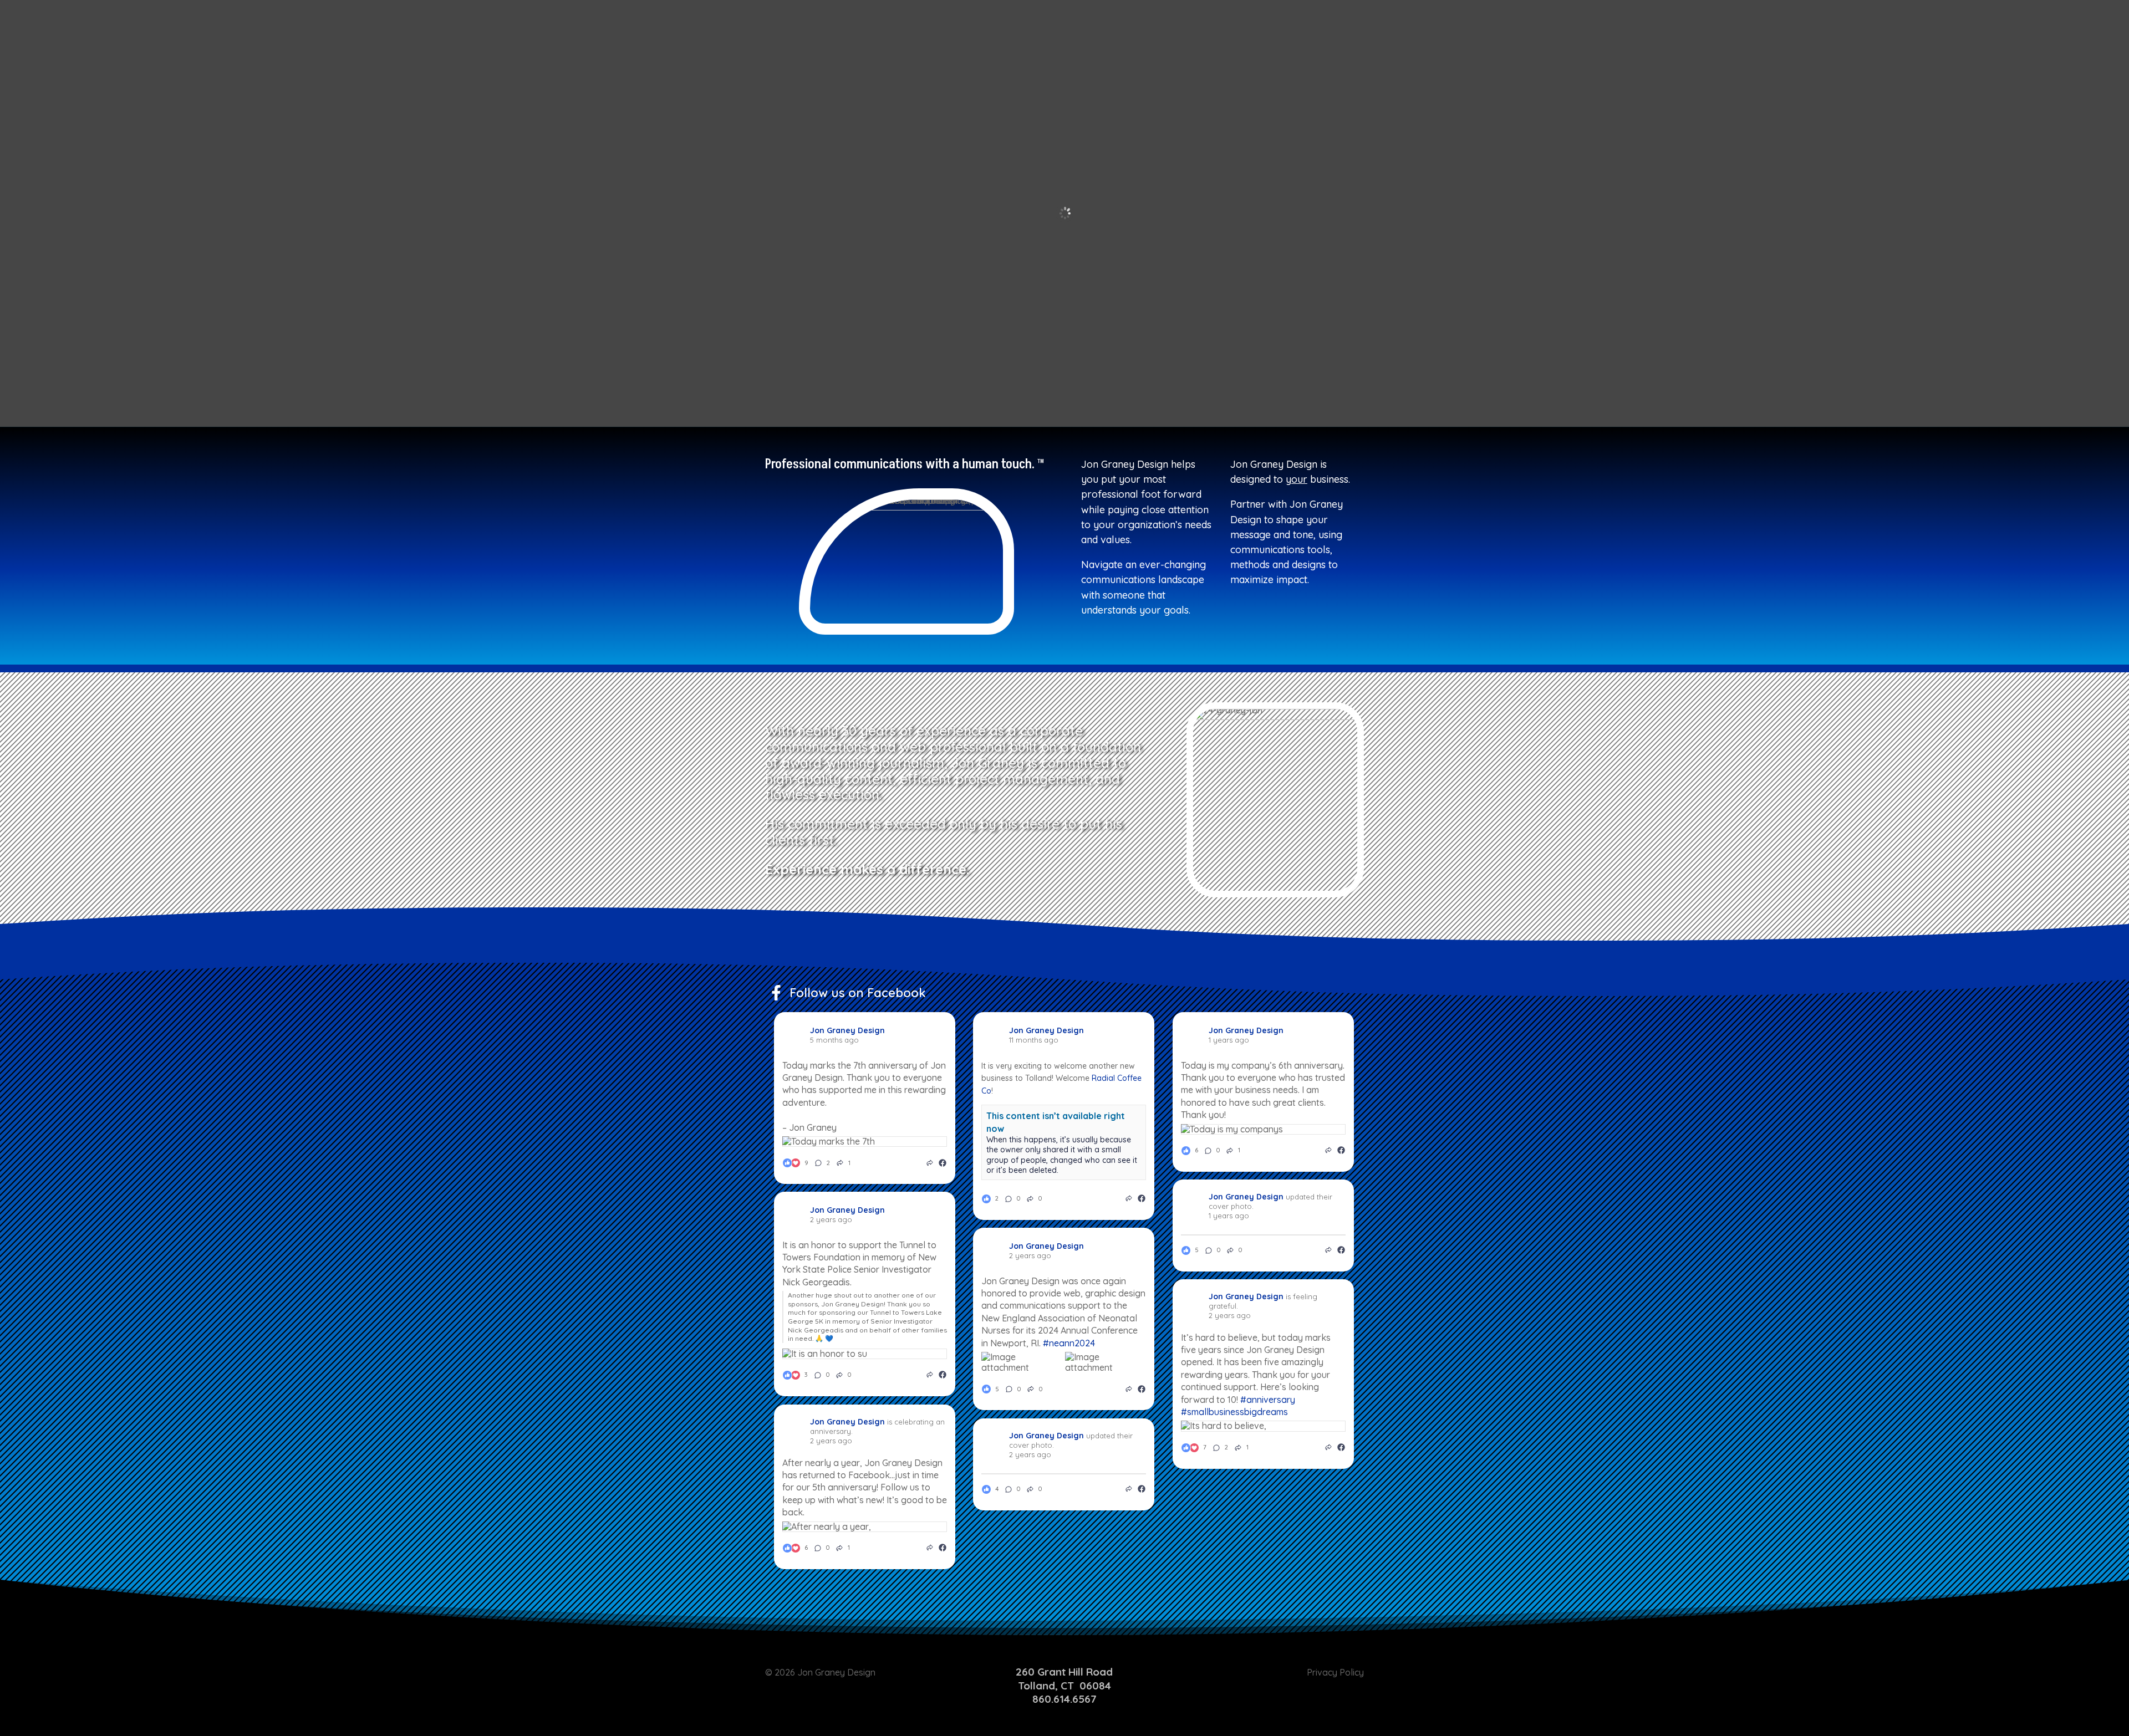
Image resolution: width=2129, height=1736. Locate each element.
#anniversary (1268, 1400)
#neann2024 (1069, 1343)
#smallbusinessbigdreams (1234, 1412)
